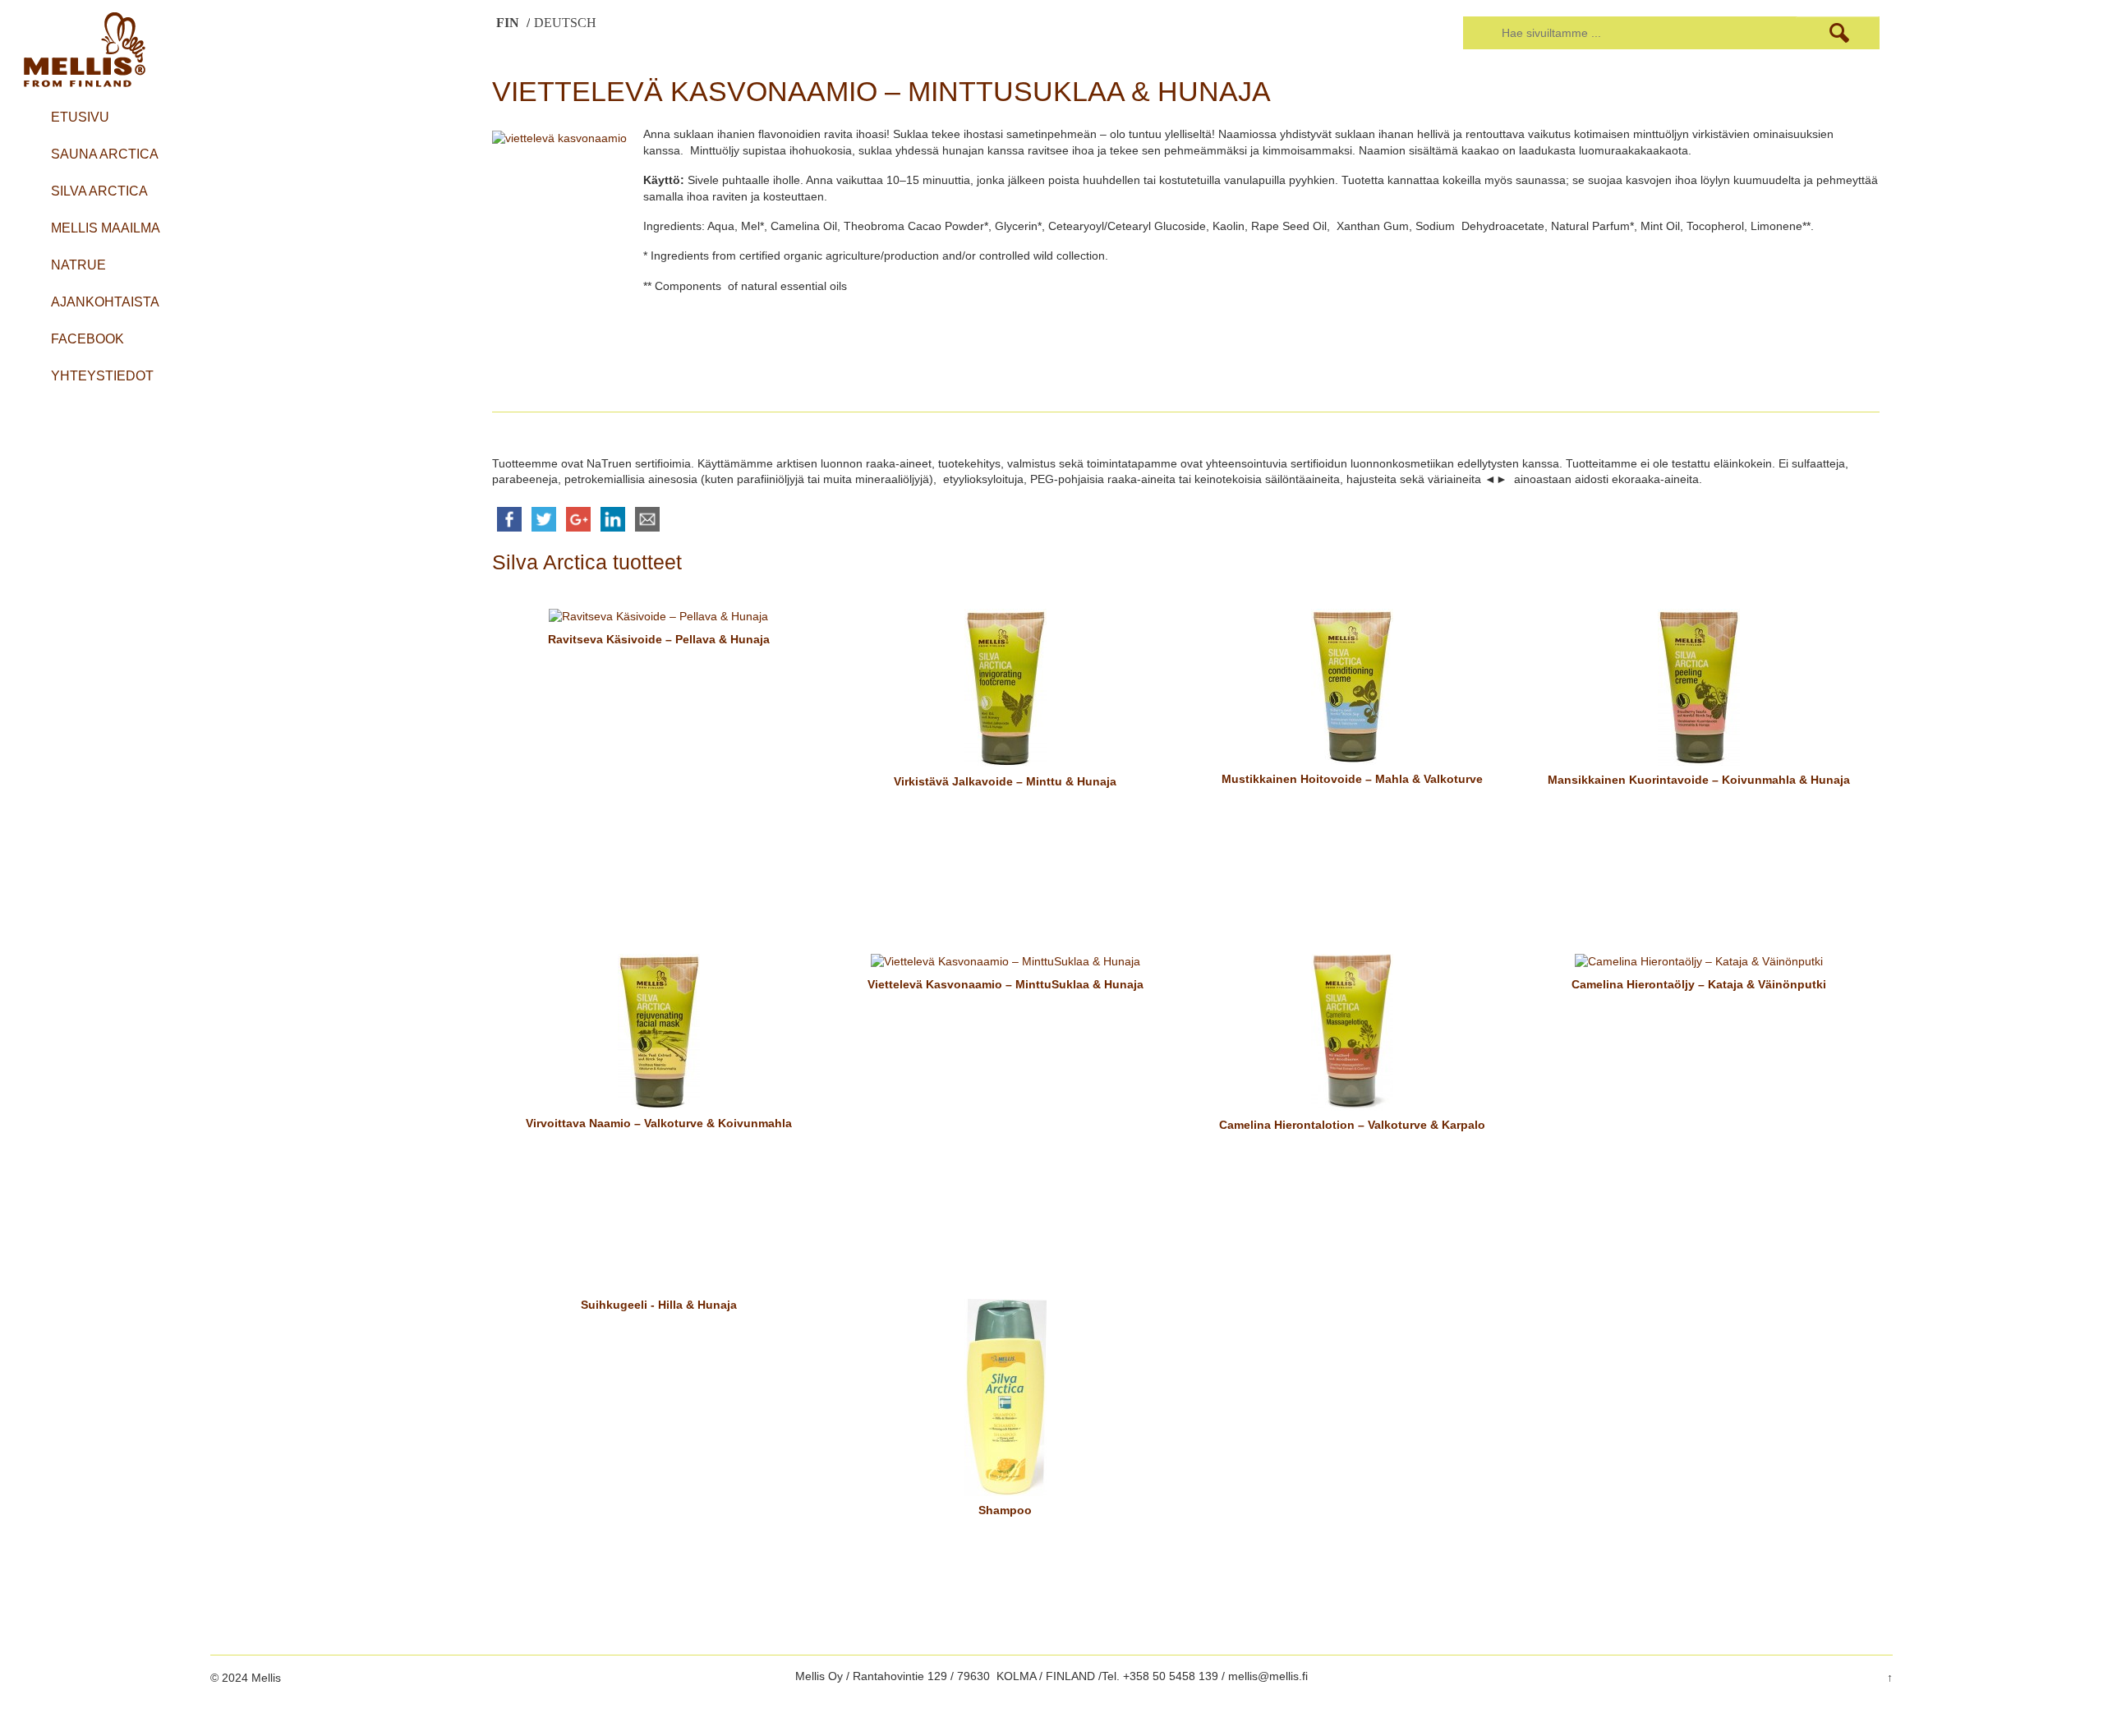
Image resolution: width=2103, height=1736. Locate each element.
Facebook (87, 339)
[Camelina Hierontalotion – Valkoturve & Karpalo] (1352, 1031)
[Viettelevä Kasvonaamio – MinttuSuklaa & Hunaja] (1005, 961)
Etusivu (80, 117)
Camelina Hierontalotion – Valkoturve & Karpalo (1352, 1125)
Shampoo (1005, 1510)
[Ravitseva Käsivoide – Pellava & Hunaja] (658, 616)
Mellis (265, 1678)
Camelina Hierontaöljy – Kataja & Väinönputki (1699, 984)
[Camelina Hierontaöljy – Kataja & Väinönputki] (1699, 961)
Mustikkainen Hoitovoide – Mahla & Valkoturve (1352, 779)
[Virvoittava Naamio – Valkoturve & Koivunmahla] (659, 1030)
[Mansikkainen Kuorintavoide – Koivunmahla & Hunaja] (1699, 686)
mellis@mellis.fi (1268, 1676)
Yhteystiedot (102, 376)
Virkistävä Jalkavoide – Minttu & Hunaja (1005, 781)
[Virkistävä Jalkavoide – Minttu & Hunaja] (1005, 687)
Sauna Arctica (105, 154)
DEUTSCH (565, 23)
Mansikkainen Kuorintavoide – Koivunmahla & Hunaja (1699, 780)
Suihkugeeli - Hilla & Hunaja (659, 1305)
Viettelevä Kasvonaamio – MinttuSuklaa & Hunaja (1005, 984)
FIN (509, 23)
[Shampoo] (1005, 1396)
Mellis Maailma (106, 228)
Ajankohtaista (105, 302)
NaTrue (78, 265)
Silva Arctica (99, 191)
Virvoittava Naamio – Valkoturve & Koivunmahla (659, 1123)
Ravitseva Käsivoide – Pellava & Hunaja (659, 639)
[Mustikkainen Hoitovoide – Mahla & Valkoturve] (1352, 685)
